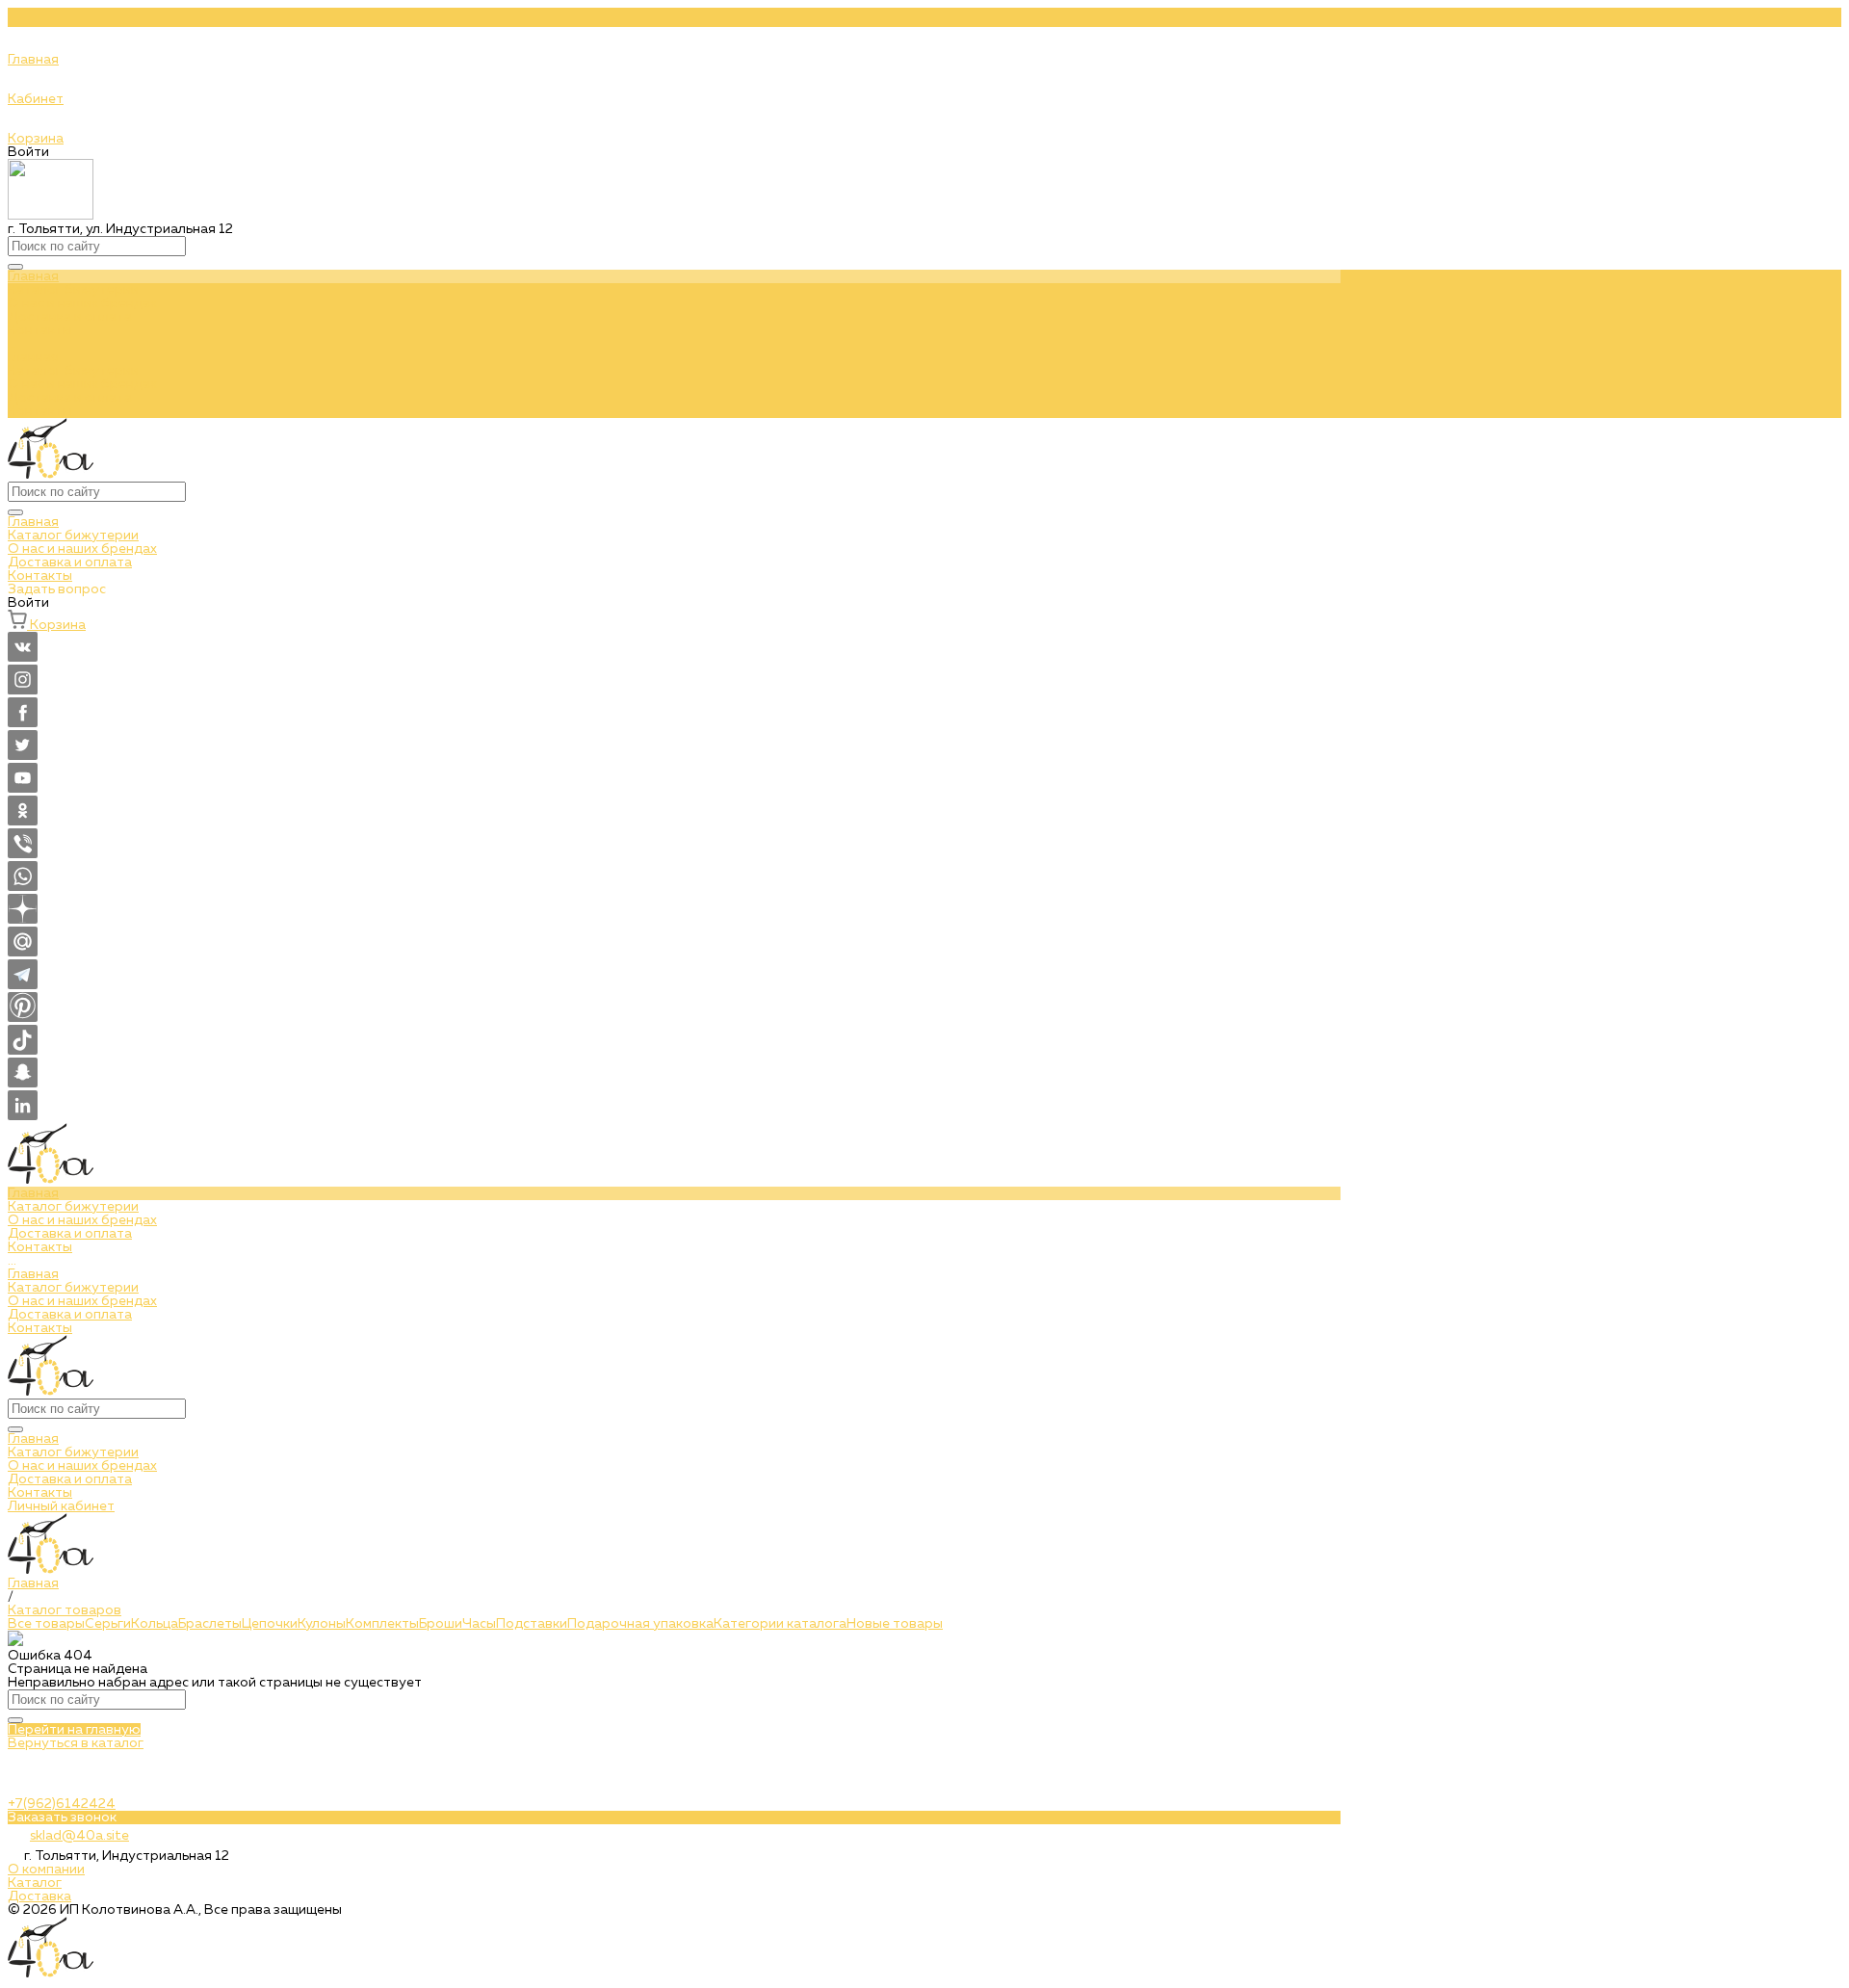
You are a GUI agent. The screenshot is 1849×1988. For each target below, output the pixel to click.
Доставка (39, 1896)
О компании (46, 1870)
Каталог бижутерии (73, 371)
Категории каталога (780, 1624)
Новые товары (895, 1624)
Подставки (532, 1624)
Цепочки (270, 1624)
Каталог (35, 1883)
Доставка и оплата (70, 398)
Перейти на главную (74, 1730)
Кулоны (322, 1624)
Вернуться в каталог (76, 1743)
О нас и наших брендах (82, 384)
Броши (441, 1624)
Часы (479, 1624)
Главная (33, 357)
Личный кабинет (61, 1506)
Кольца (155, 1624)
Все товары (46, 1624)
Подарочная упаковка (640, 1624)
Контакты (40, 411)
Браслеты (210, 1624)
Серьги (108, 1624)
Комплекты (382, 1624)
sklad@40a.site (79, 1836)
